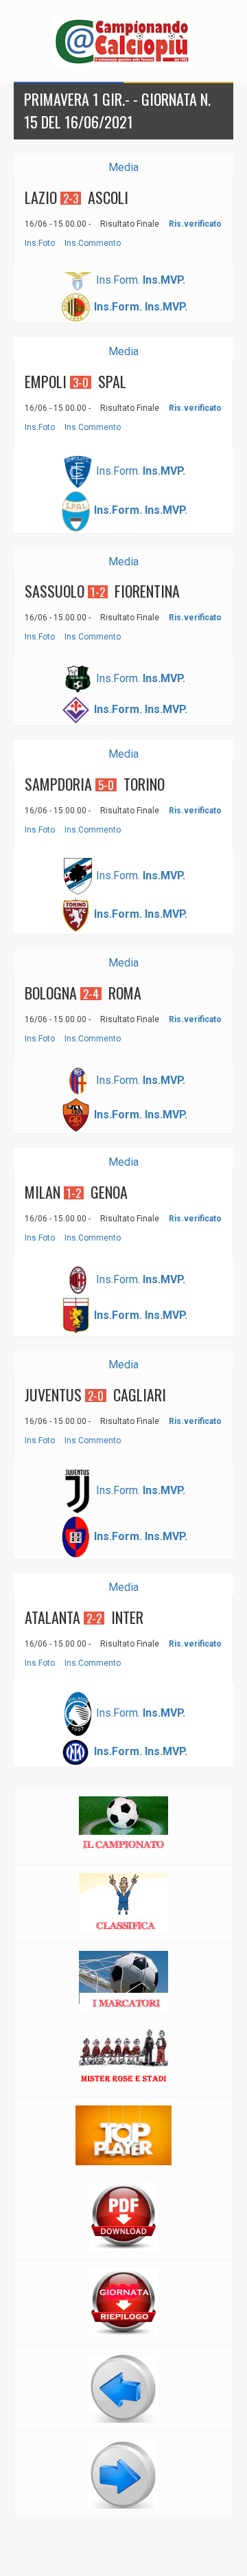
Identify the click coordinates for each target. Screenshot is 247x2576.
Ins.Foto (40, 243)
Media (123, 167)
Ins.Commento (93, 243)
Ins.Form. (118, 280)
